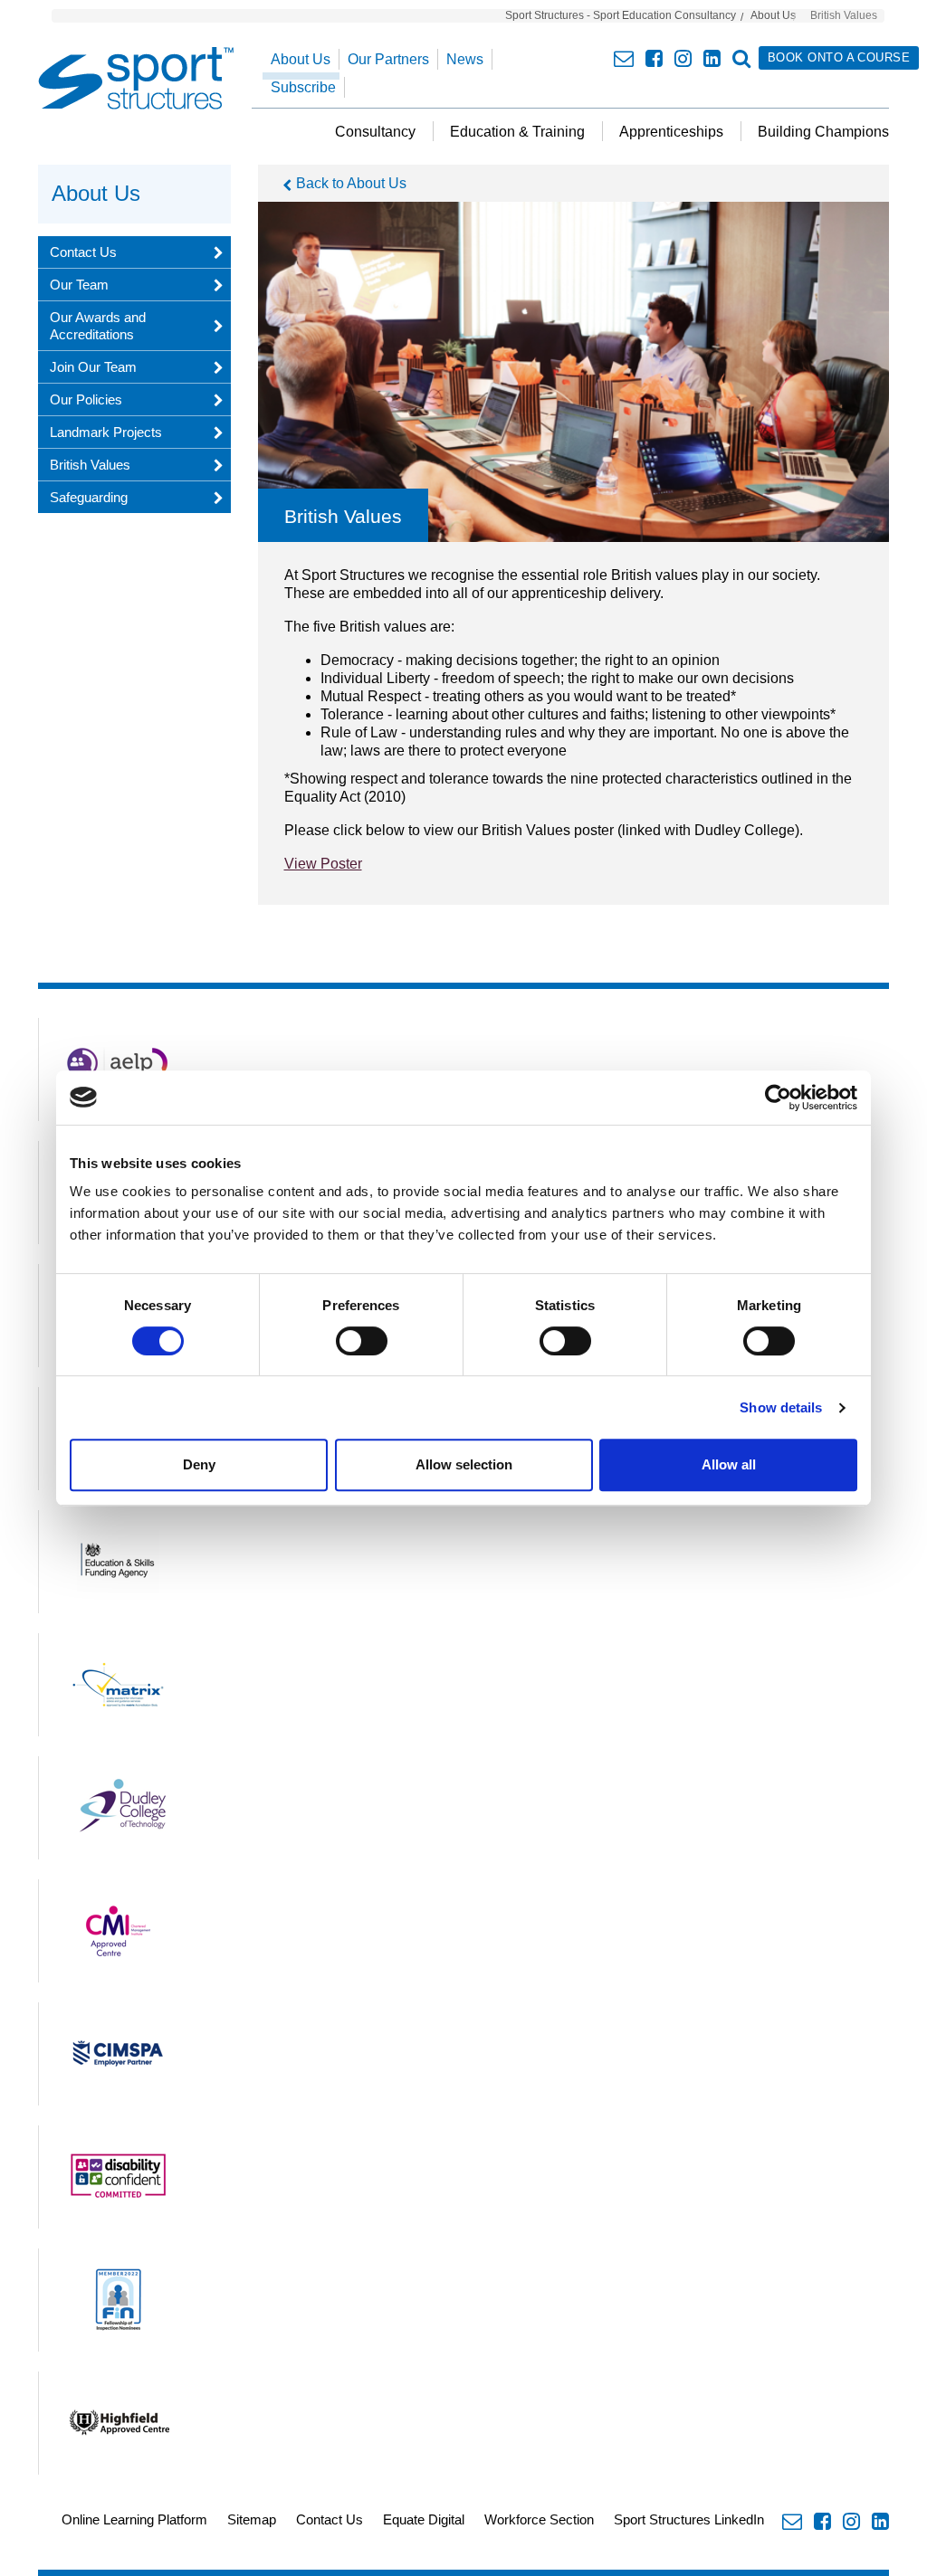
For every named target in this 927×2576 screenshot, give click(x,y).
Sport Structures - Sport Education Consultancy (621, 15)
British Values (90, 465)
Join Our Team (93, 367)
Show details (781, 1407)
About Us (773, 15)
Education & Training (517, 132)
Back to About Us (351, 183)
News (465, 59)
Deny (199, 1464)
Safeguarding (89, 497)
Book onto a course (839, 57)
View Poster (323, 864)
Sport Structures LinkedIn (689, 2519)
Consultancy (375, 132)
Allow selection (464, 1464)
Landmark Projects (106, 432)
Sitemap (252, 2519)
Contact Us (83, 252)
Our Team (79, 285)
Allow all (729, 1464)
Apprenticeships (671, 132)
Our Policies (86, 399)
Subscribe (303, 87)
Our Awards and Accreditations (98, 326)
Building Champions (823, 132)
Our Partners (388, 59)
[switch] (362, 1341)
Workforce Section (539, 2519)
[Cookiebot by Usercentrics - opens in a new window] (778, 1098)
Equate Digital (424, 2519)
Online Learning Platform (134, 2519)
